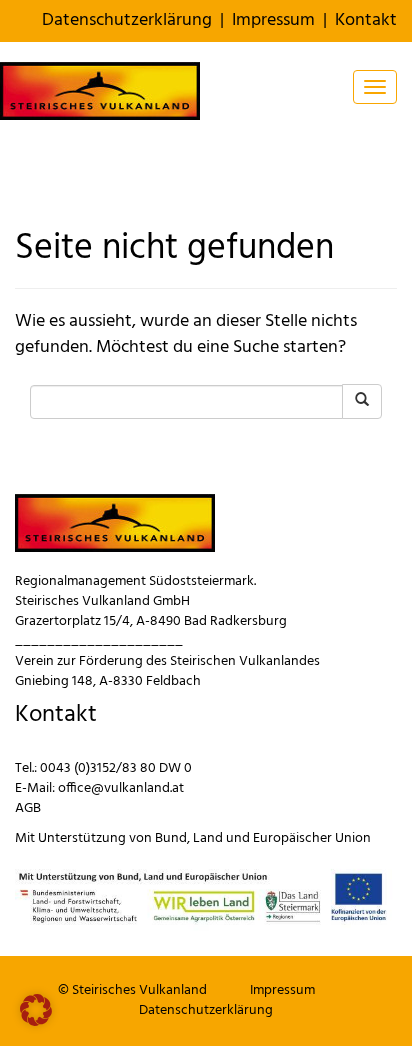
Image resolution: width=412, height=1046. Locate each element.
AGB (28, 808)
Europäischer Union (312, 838)
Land (208, 838)
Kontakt (366, 20)
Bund (171, 838)
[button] (36, 1010)
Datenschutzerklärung (127, 20)
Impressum (273, 20)
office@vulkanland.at (121, 788)
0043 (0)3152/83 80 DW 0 (116, 768)
